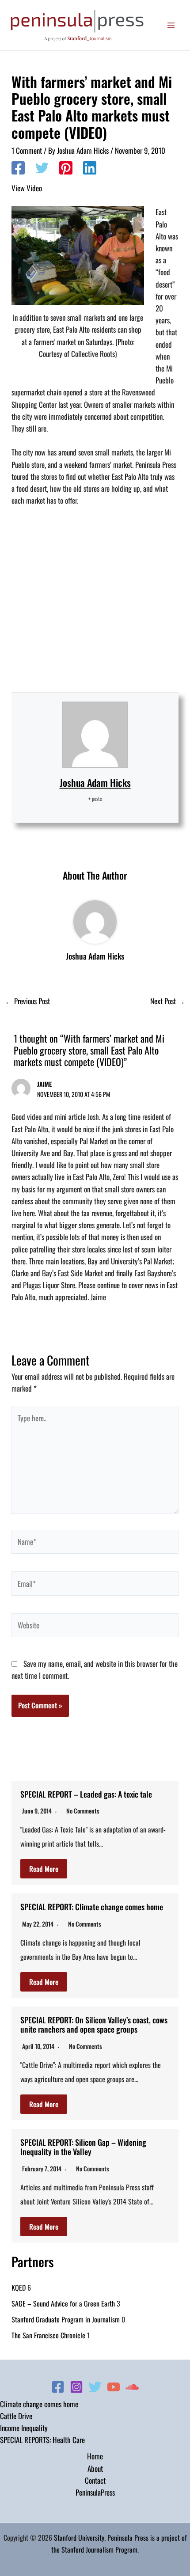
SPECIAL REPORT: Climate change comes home (92, 1907)
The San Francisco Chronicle (48, 2335)
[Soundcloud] (132, 2387)
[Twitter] (42, 168)
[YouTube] (114, 2387)
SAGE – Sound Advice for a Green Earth (63, 2303)
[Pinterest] (66, 168)
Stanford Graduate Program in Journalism (66, 2319)
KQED (19, 2288)
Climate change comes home (39, 2404)
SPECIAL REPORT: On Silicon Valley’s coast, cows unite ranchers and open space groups (94, 2025)
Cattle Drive (16, 2416)
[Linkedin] (90, 168)
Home (95, 2456)
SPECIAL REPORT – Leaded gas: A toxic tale (86, 1794)
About (95, 2468)
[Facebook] (18, 168)
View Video (27, 188)
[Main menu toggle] (171, 25)
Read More (44, 1869)
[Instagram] (76, 2387)
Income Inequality (24, 2428)
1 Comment (27, 150)
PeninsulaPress (95, 2492)
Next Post (168, 1001)
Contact (95, 2480)
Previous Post (27, 1001)
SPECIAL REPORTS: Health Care (42, 2440)
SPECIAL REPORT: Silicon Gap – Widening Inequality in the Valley (83, 2147)
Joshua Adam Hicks (95, 782)
